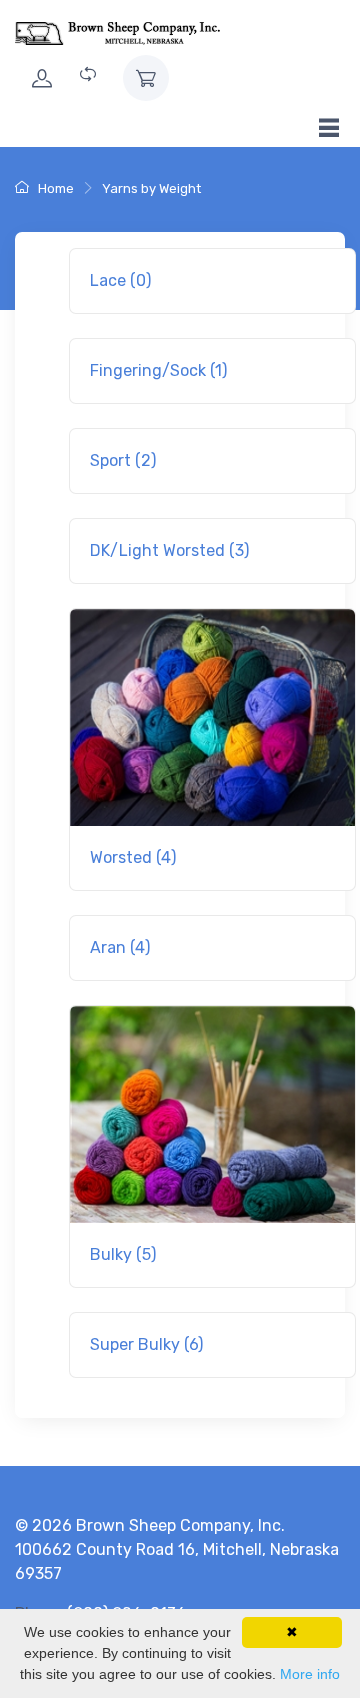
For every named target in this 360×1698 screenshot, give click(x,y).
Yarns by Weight (151, 188)
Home (54, 188)
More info (310, 1674)
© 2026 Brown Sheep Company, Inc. (150, 1525)
